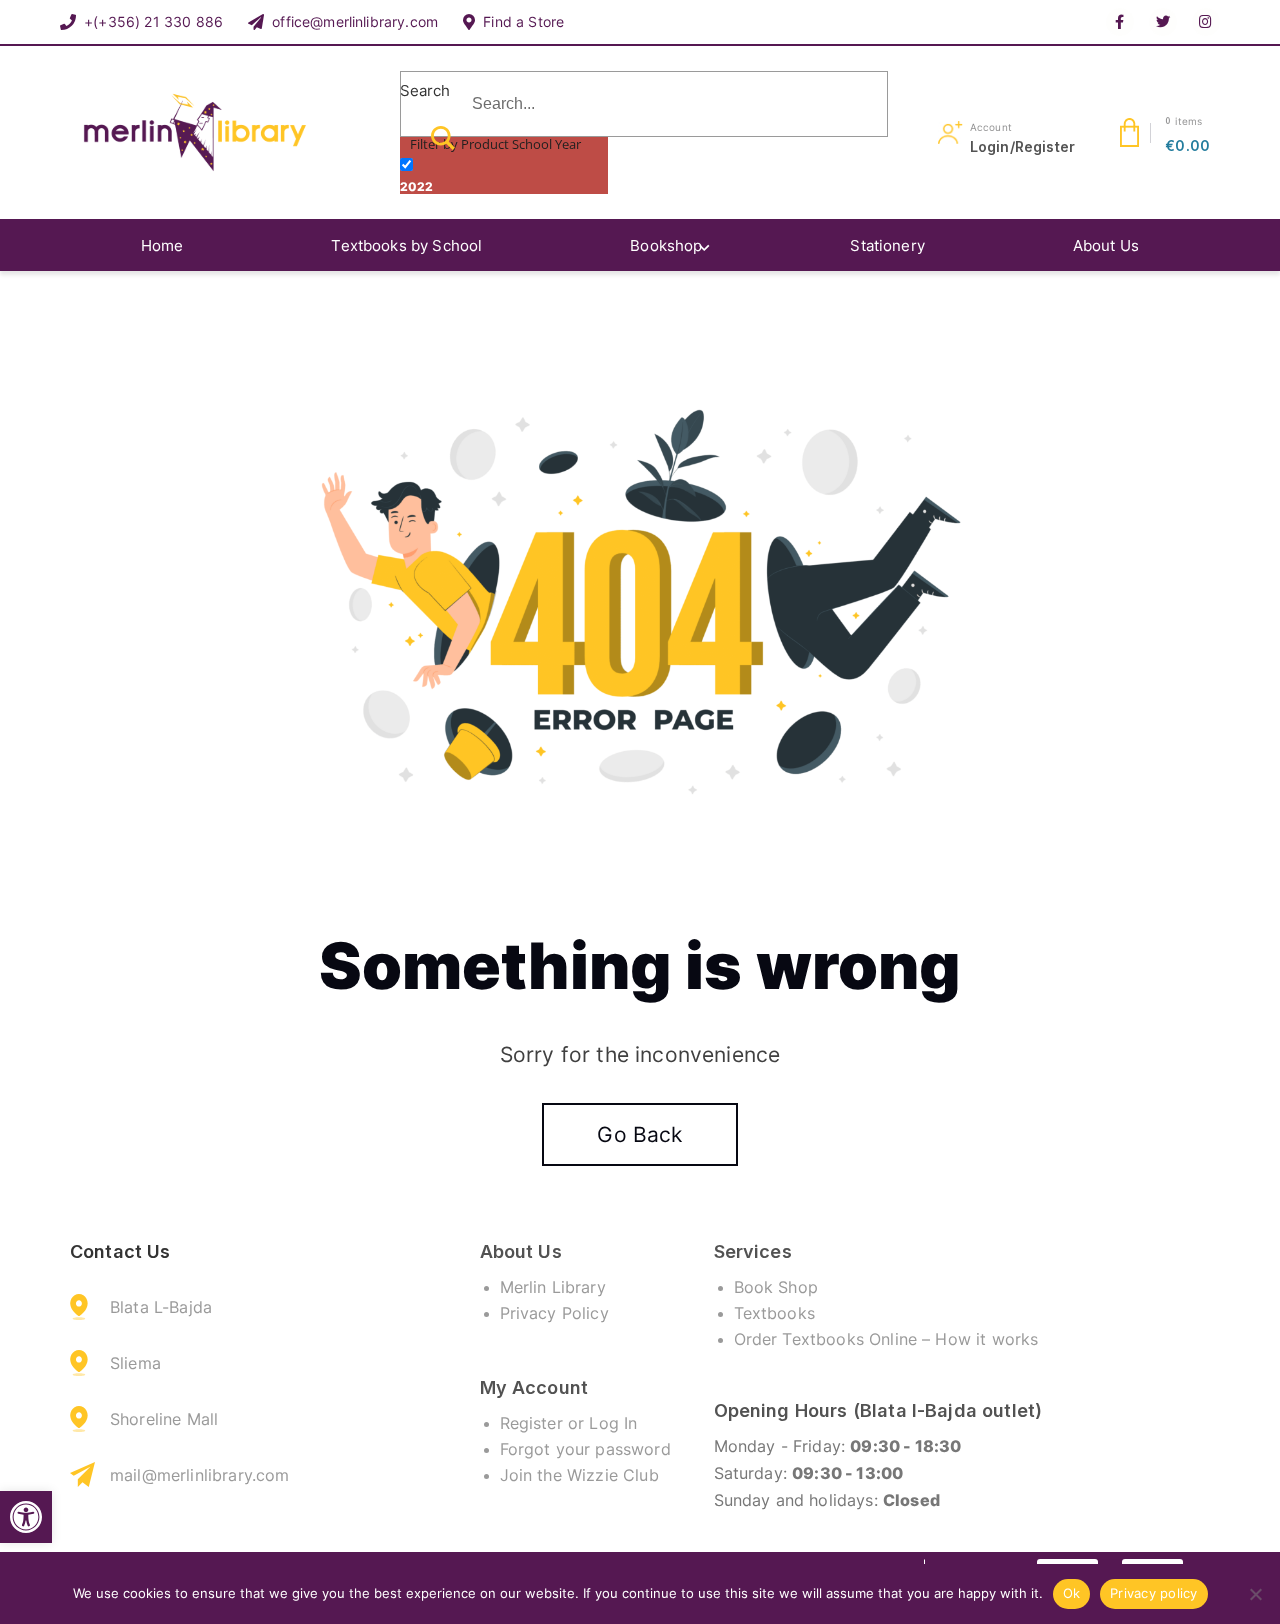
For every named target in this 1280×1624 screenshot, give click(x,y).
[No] (1255, 1594)
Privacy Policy (554, 1313)
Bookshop (666, 245)
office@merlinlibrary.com (355, 21)
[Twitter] (1163, 22)
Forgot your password (585, 1449)
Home (162, 245)
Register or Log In (569, 1423)
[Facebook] (1120, 22)
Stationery (887, 245)
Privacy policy (1154, 1593)
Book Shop (776, 1287)
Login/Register (1022, 146)
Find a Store (523, 21)
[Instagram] (1206, 22)
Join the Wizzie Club (579, 1475)
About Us (1106, 245)
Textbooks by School (406, 245)
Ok (1072, 1593)
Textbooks (774, 1313)
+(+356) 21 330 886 (153, 21)
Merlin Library (553, 1287)
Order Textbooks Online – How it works (886, 1339)
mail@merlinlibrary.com (200, 1475)
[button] (26, 1517)
